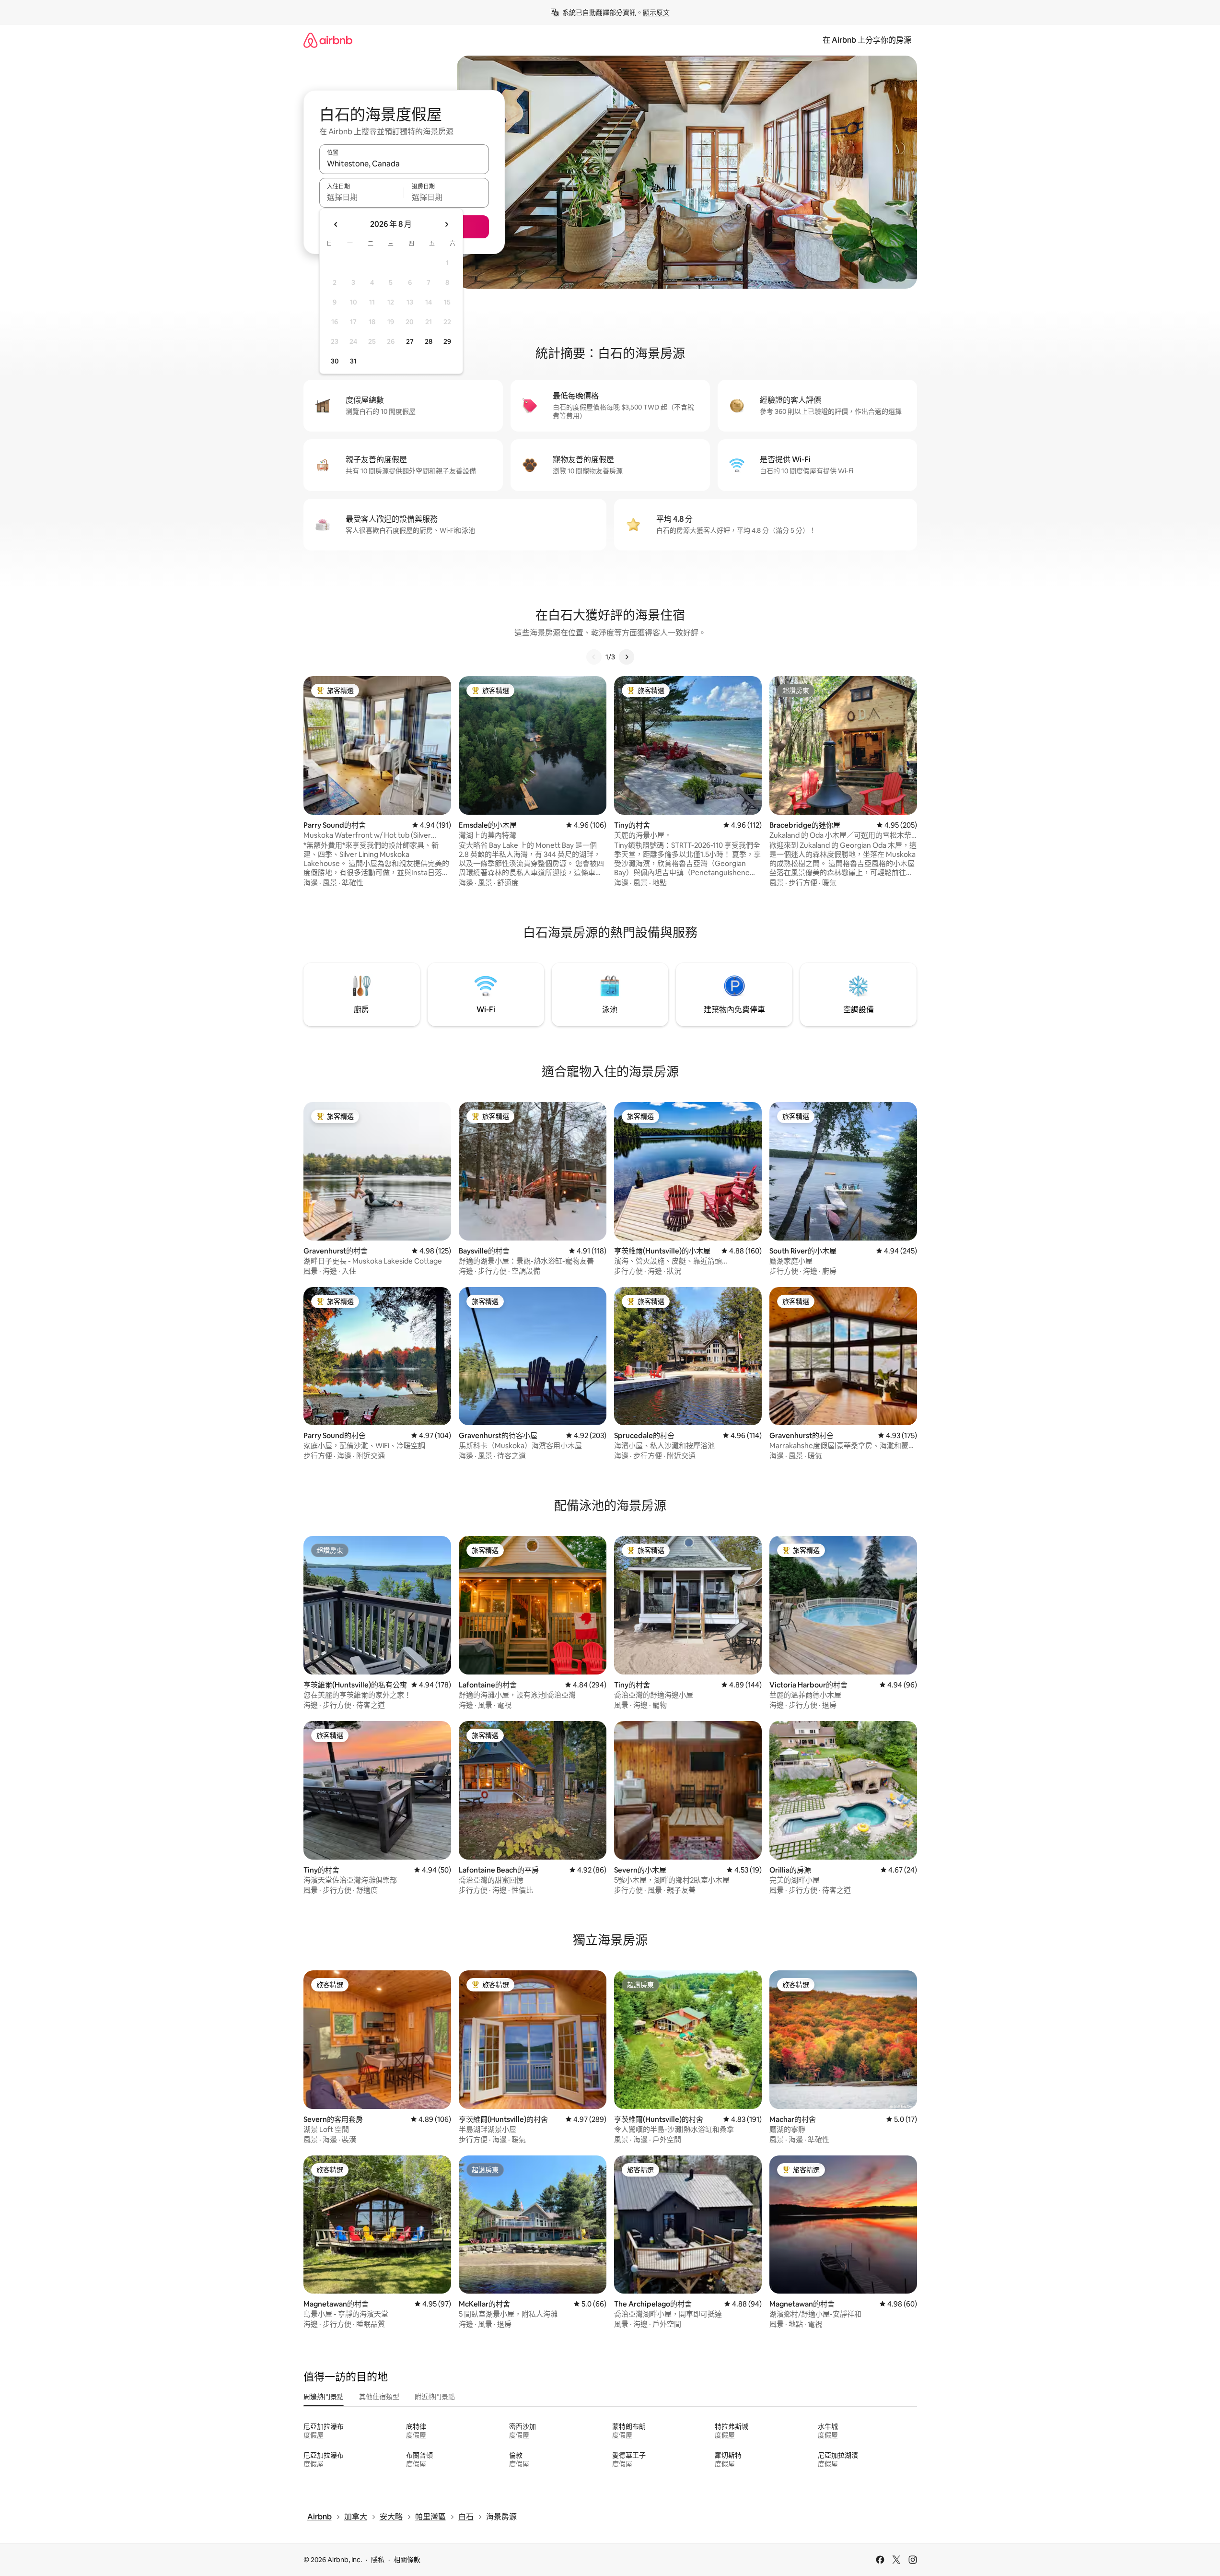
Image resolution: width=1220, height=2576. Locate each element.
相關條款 (407, 2560)
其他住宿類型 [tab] (379, 2397)
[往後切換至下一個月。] (446, 224)
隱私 (378, 2560)
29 (447, 341)
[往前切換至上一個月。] (336, 224)
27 (410, 341)
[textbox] (362, 197)
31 (353, 361)
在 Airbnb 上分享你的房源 (867, 40)
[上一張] (594, 657)
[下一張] (627, 657)
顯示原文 (656, 12)
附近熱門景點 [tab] (435, 2397)
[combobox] (404, 164)
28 (429, 341)
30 (335, 361)
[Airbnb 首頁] (328, 40)
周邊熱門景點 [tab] (324, 2397)
